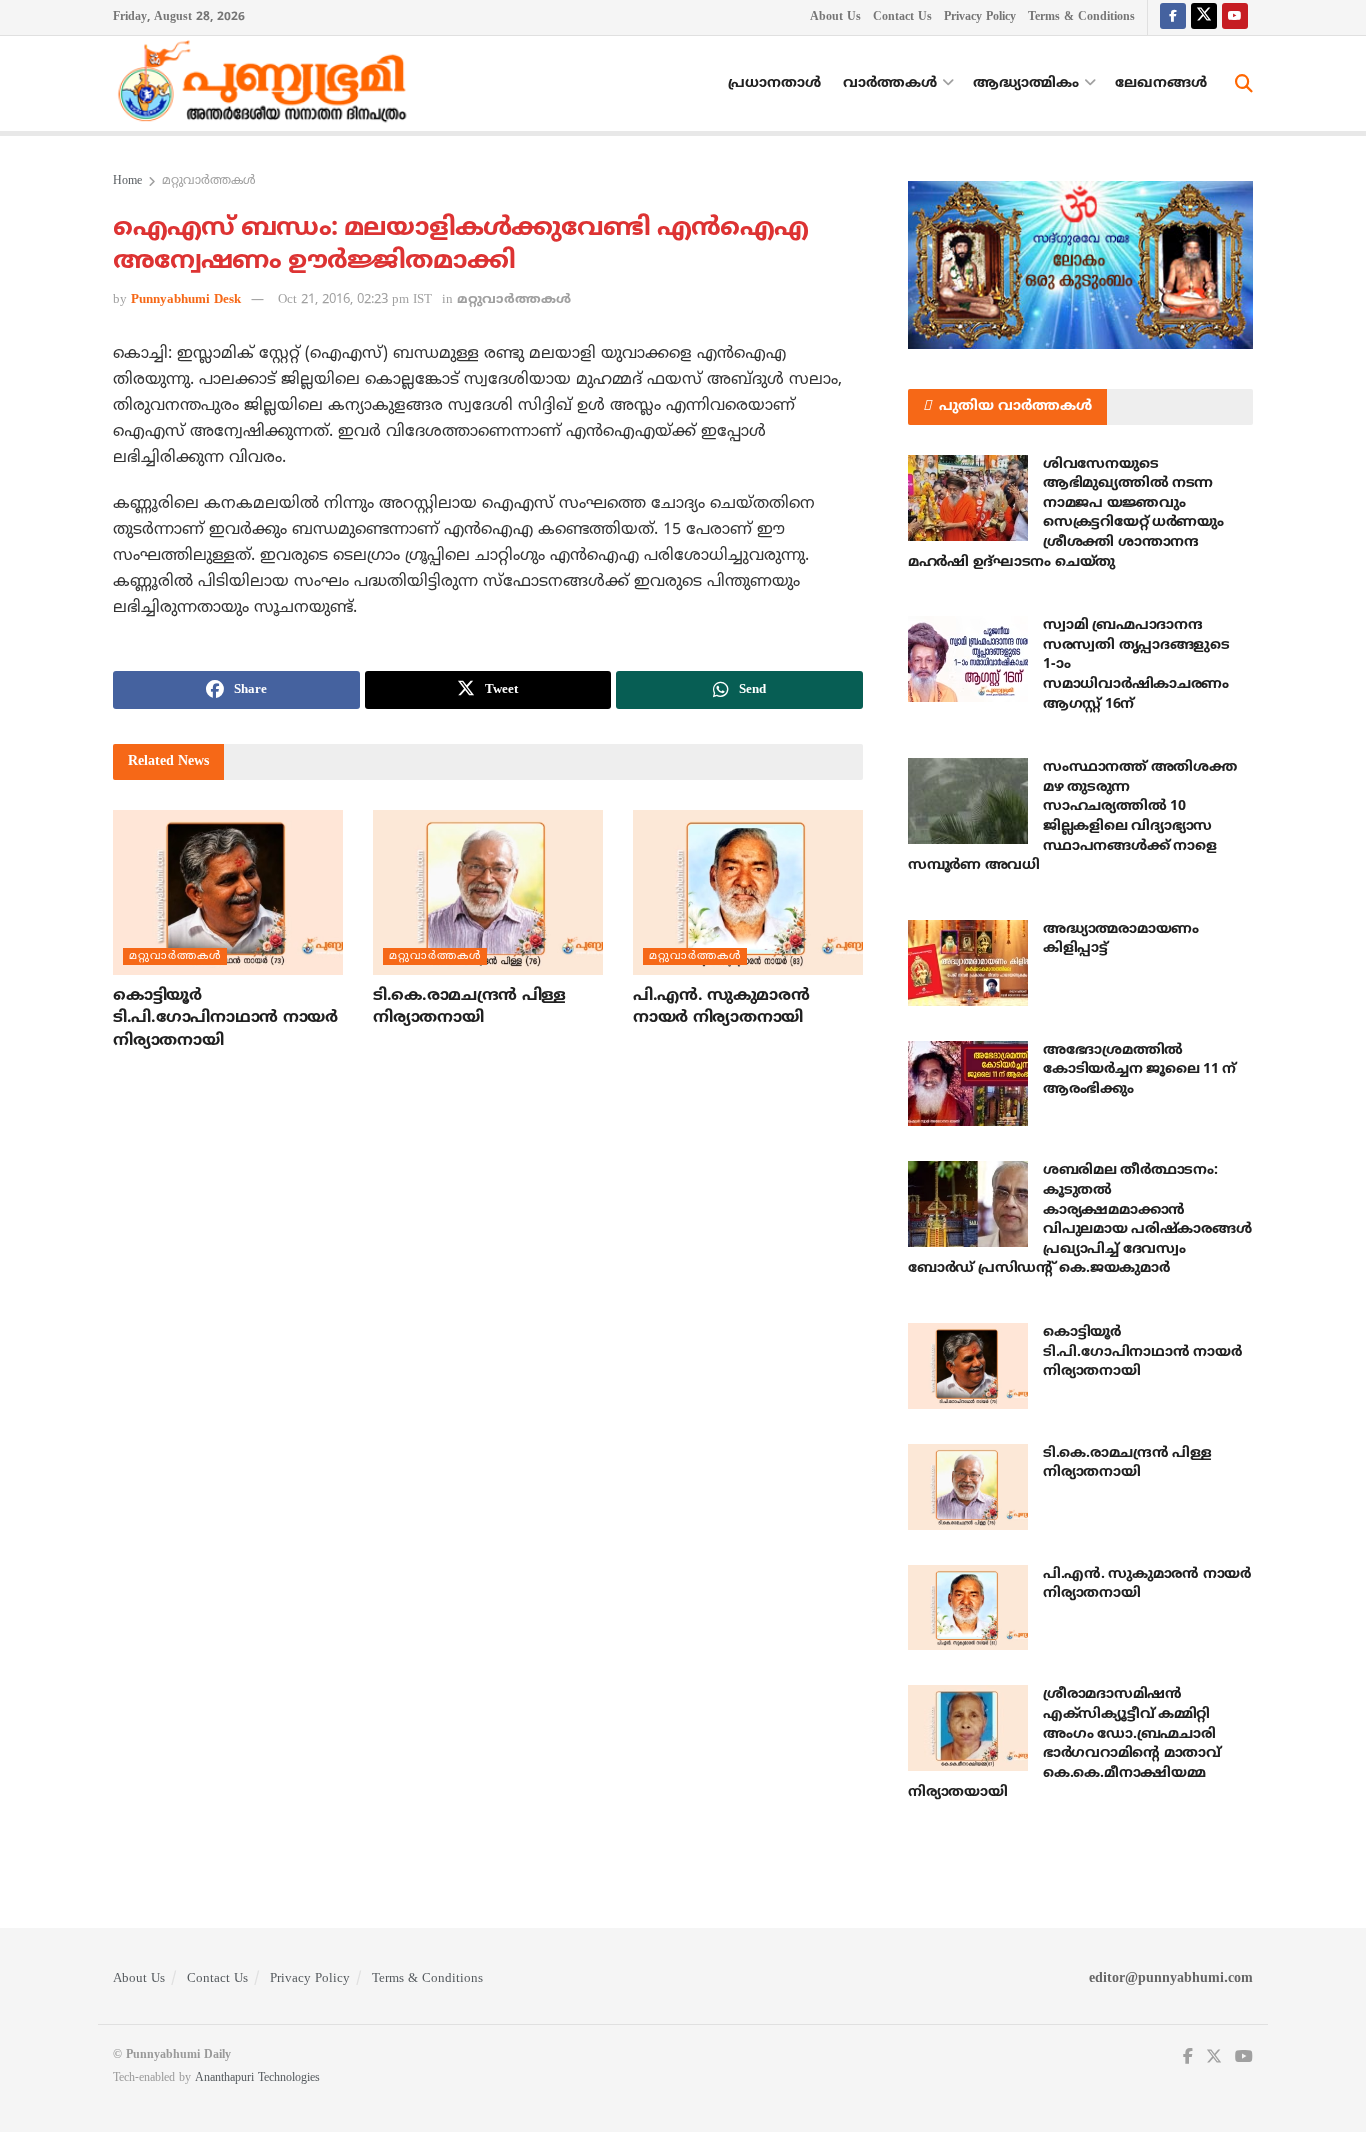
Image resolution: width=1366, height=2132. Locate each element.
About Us (835, 17)
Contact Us (902, 17)
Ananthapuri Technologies (257, 2078)
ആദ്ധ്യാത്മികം (1026, 83)
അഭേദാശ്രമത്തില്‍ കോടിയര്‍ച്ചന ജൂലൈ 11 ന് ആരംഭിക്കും (1139, 1070)
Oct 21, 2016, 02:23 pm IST (355, 300)
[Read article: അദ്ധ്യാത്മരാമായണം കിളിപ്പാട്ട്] (968, 963)
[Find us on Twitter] (1204, 17)
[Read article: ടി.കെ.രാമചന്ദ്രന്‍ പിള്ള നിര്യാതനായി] (488, 892)
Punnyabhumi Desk (186, 300)
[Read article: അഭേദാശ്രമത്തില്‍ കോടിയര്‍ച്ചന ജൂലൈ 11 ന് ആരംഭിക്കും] (968, 1084)
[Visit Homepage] (267, 84)
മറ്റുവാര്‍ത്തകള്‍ (209, 181)
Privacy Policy (980, 17)
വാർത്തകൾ (890, 83)
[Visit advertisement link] (1080, 265)
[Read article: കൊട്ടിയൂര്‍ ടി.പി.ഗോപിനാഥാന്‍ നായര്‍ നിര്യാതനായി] (228, 892)
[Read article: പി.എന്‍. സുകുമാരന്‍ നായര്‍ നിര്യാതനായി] (748, 892)
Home (127, 181)
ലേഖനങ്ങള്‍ (1161, 83)
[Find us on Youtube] (1235, 17)
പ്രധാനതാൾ (774, 83)
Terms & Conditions (1081, 17)
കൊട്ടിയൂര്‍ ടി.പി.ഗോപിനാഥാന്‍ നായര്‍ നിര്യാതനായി (225, 1018)
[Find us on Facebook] (1173, 17)
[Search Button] (1244, 84)
